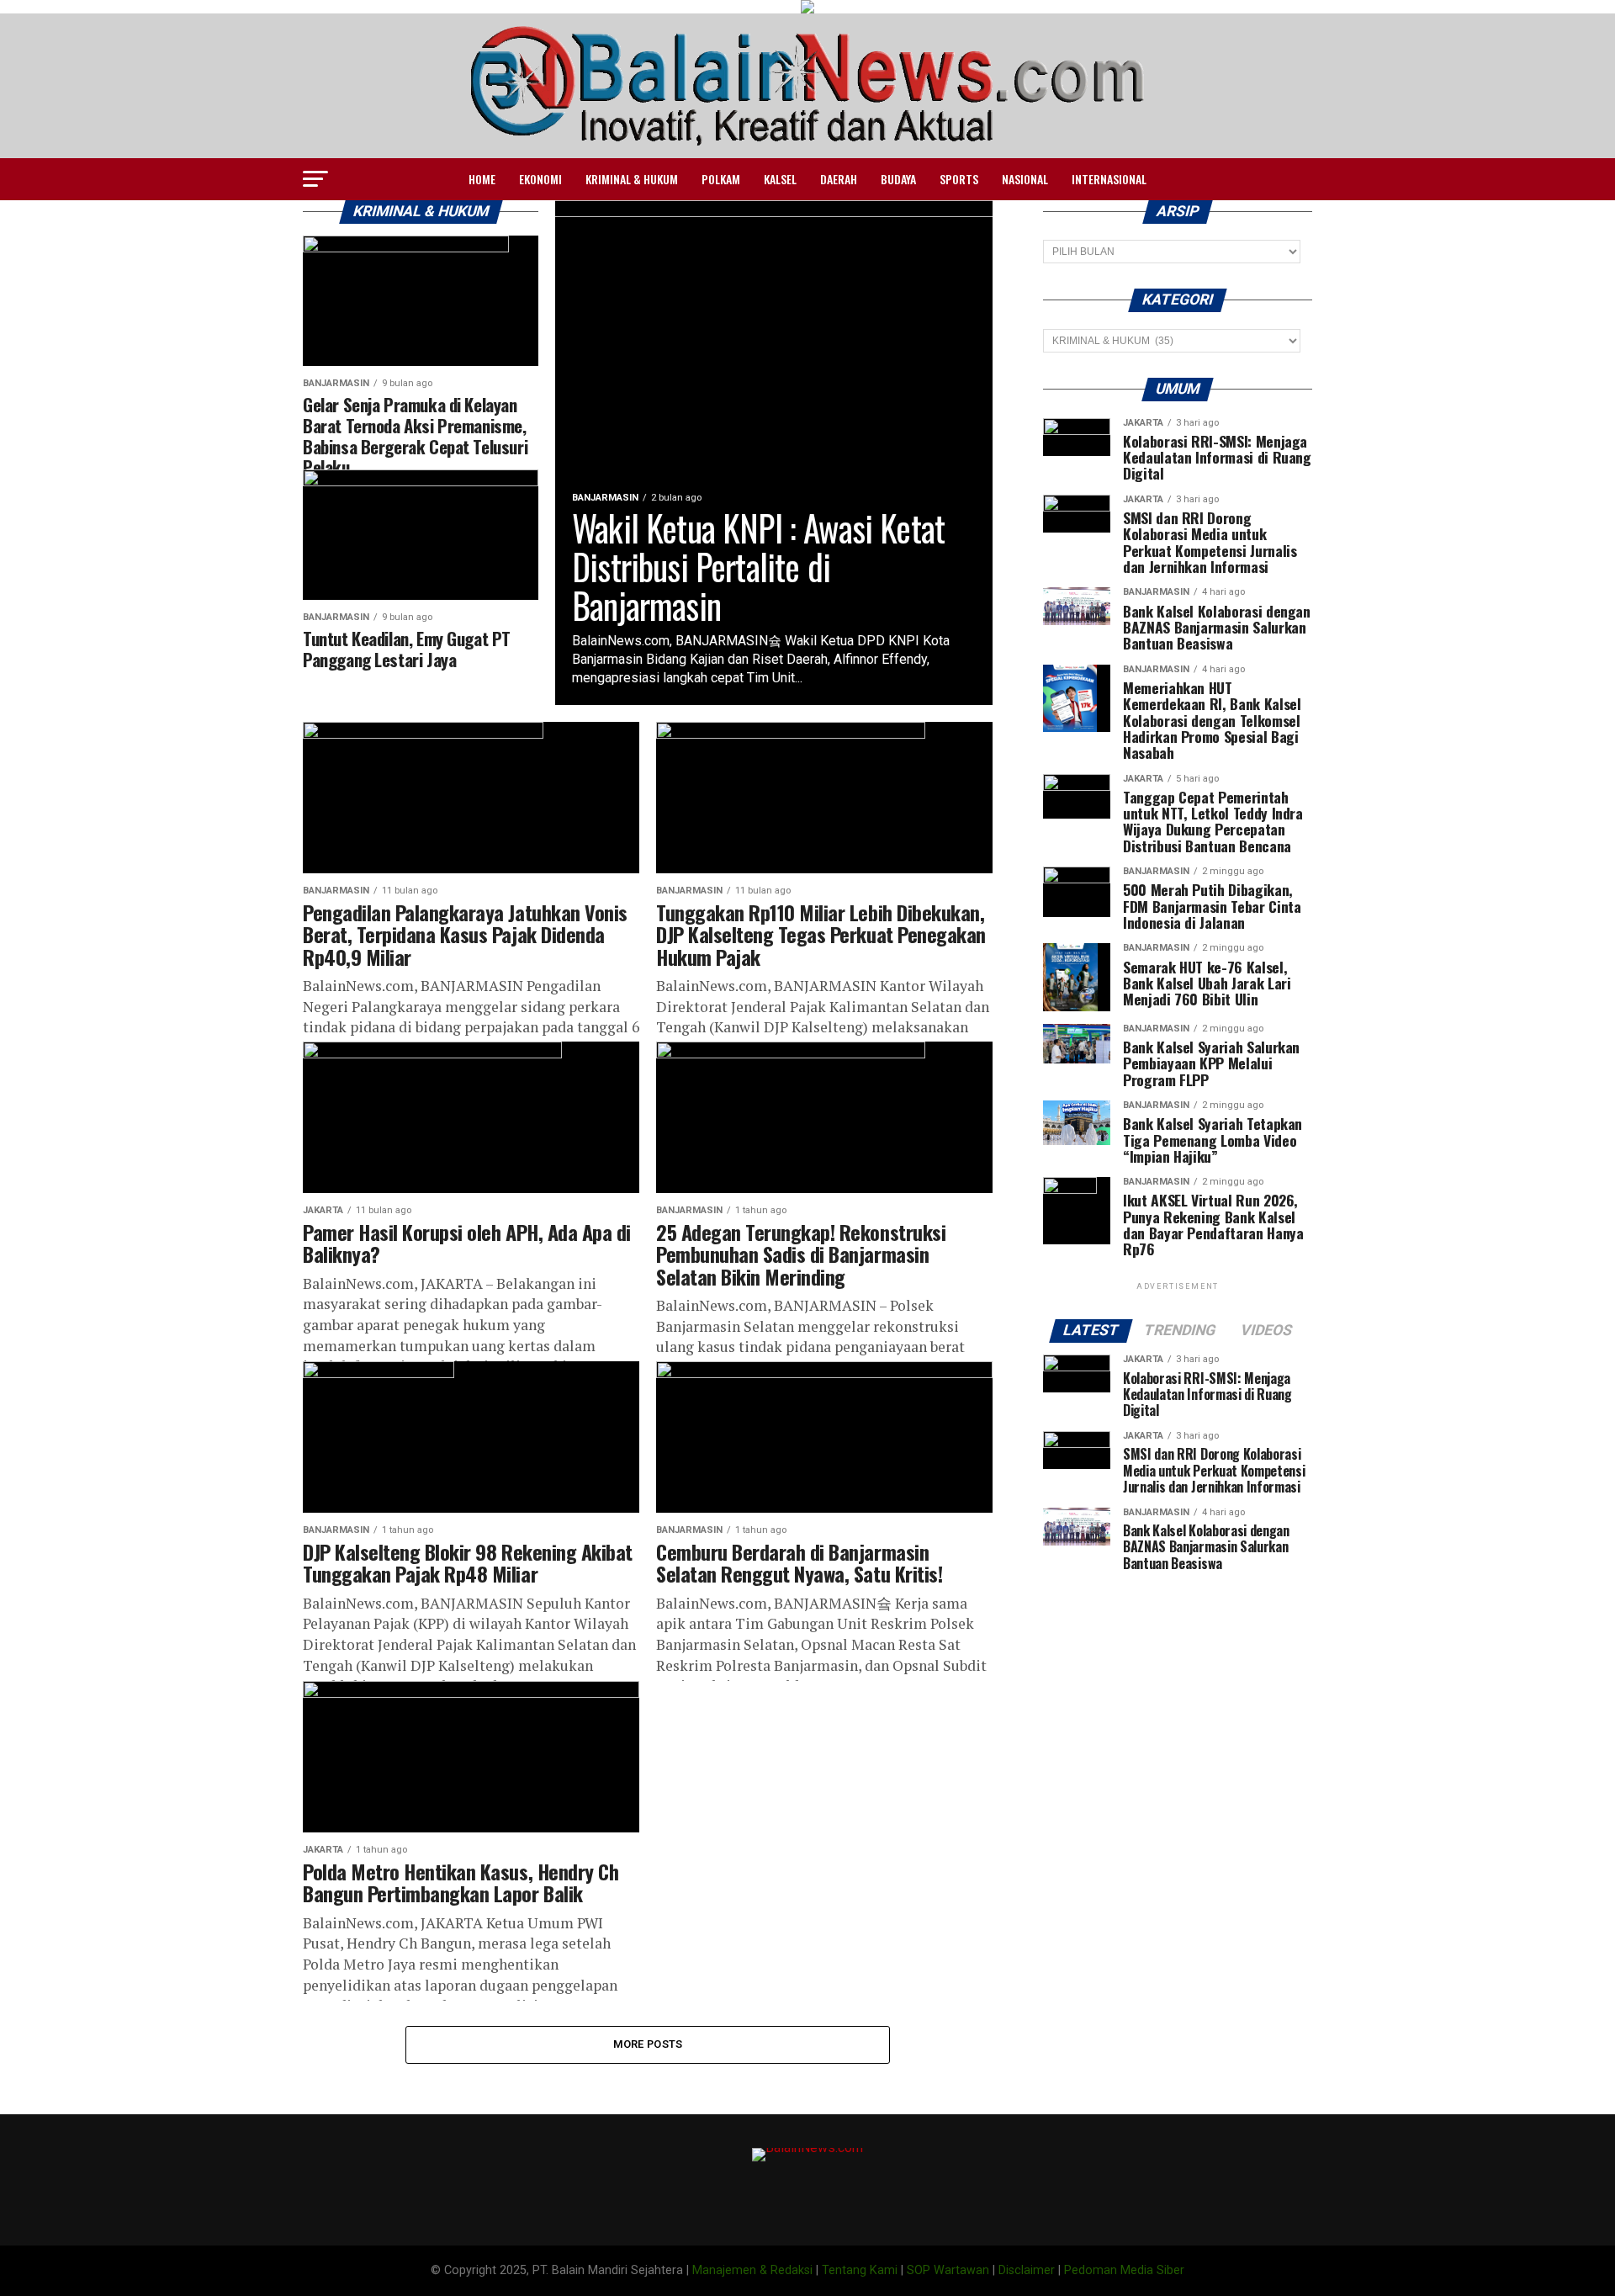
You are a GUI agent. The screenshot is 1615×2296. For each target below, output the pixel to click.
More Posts (648, 2044)
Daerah (839, 179)
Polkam (721, 179)
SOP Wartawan (948, 2270)
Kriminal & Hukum (632, 179)
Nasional (1025, 179)
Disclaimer (1027, 2270)
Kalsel (780, 179)
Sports (959, 179)
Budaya (898, 179)
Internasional (1109, 179)
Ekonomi (540, 179)
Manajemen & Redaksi (752, 2270)
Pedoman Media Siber (1124, 2270)
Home (482, 179)
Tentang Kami (860, 2270)
